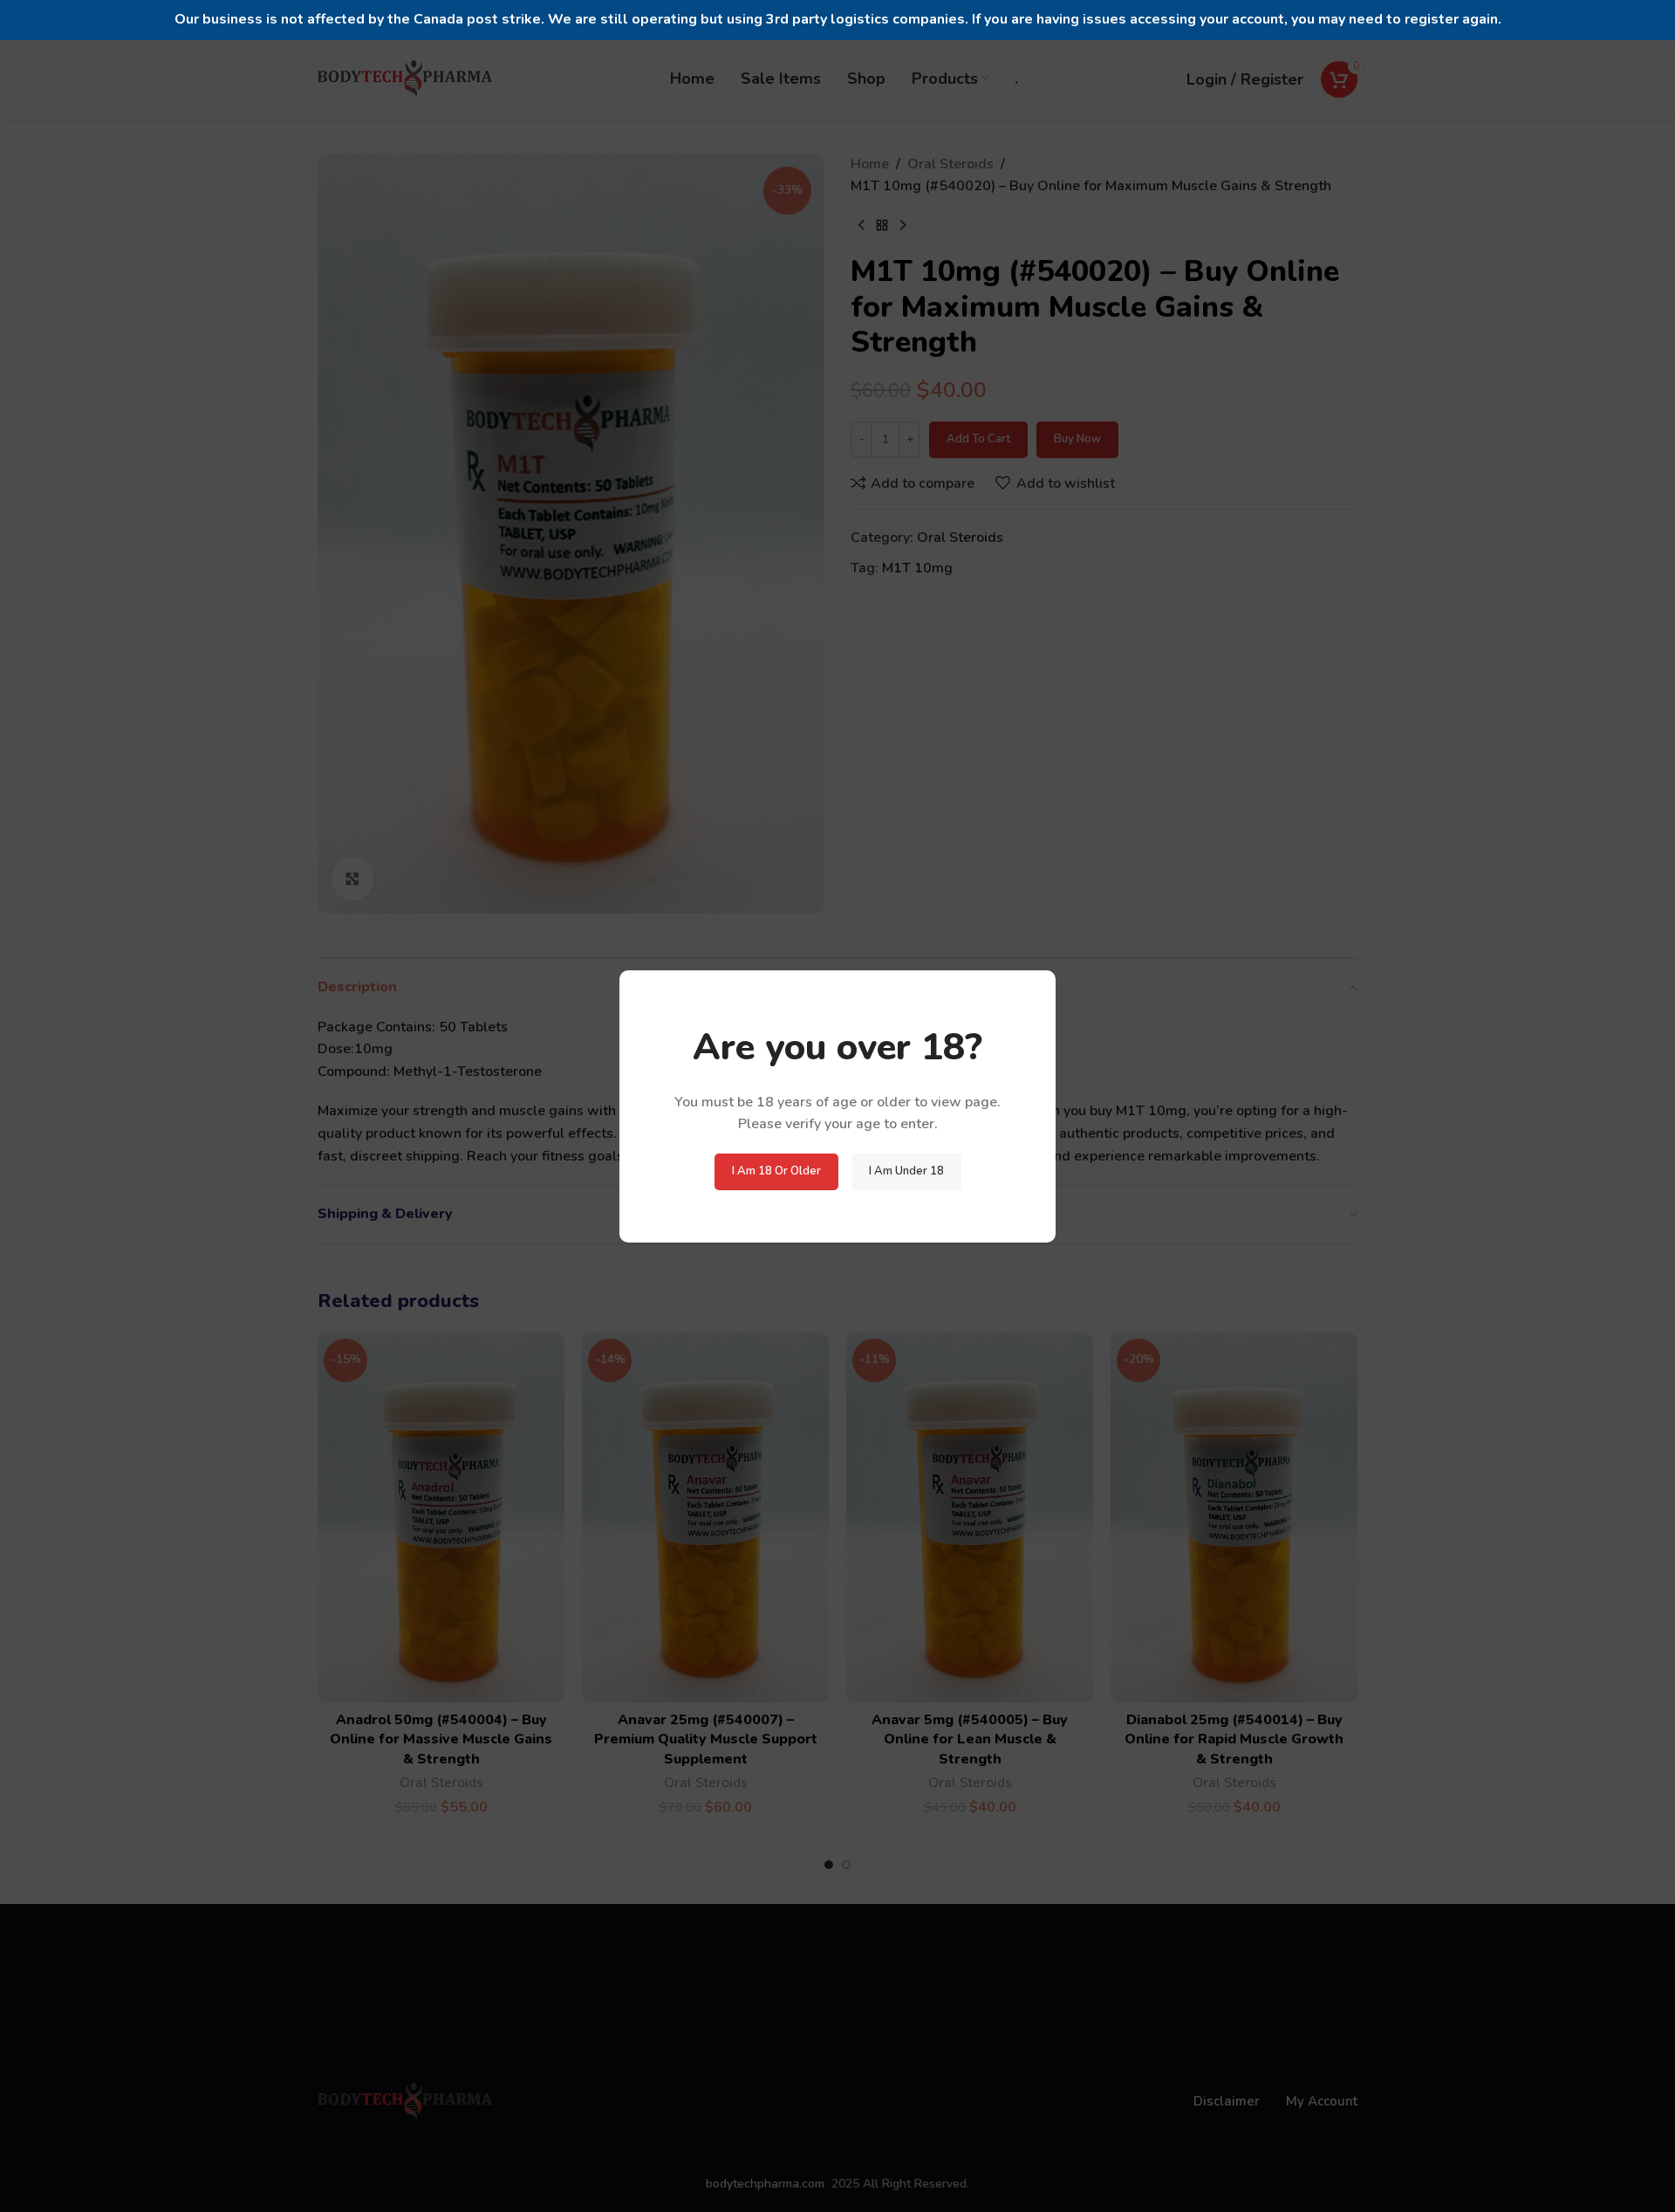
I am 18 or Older (776, 1171)
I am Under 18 (906, 1171)
